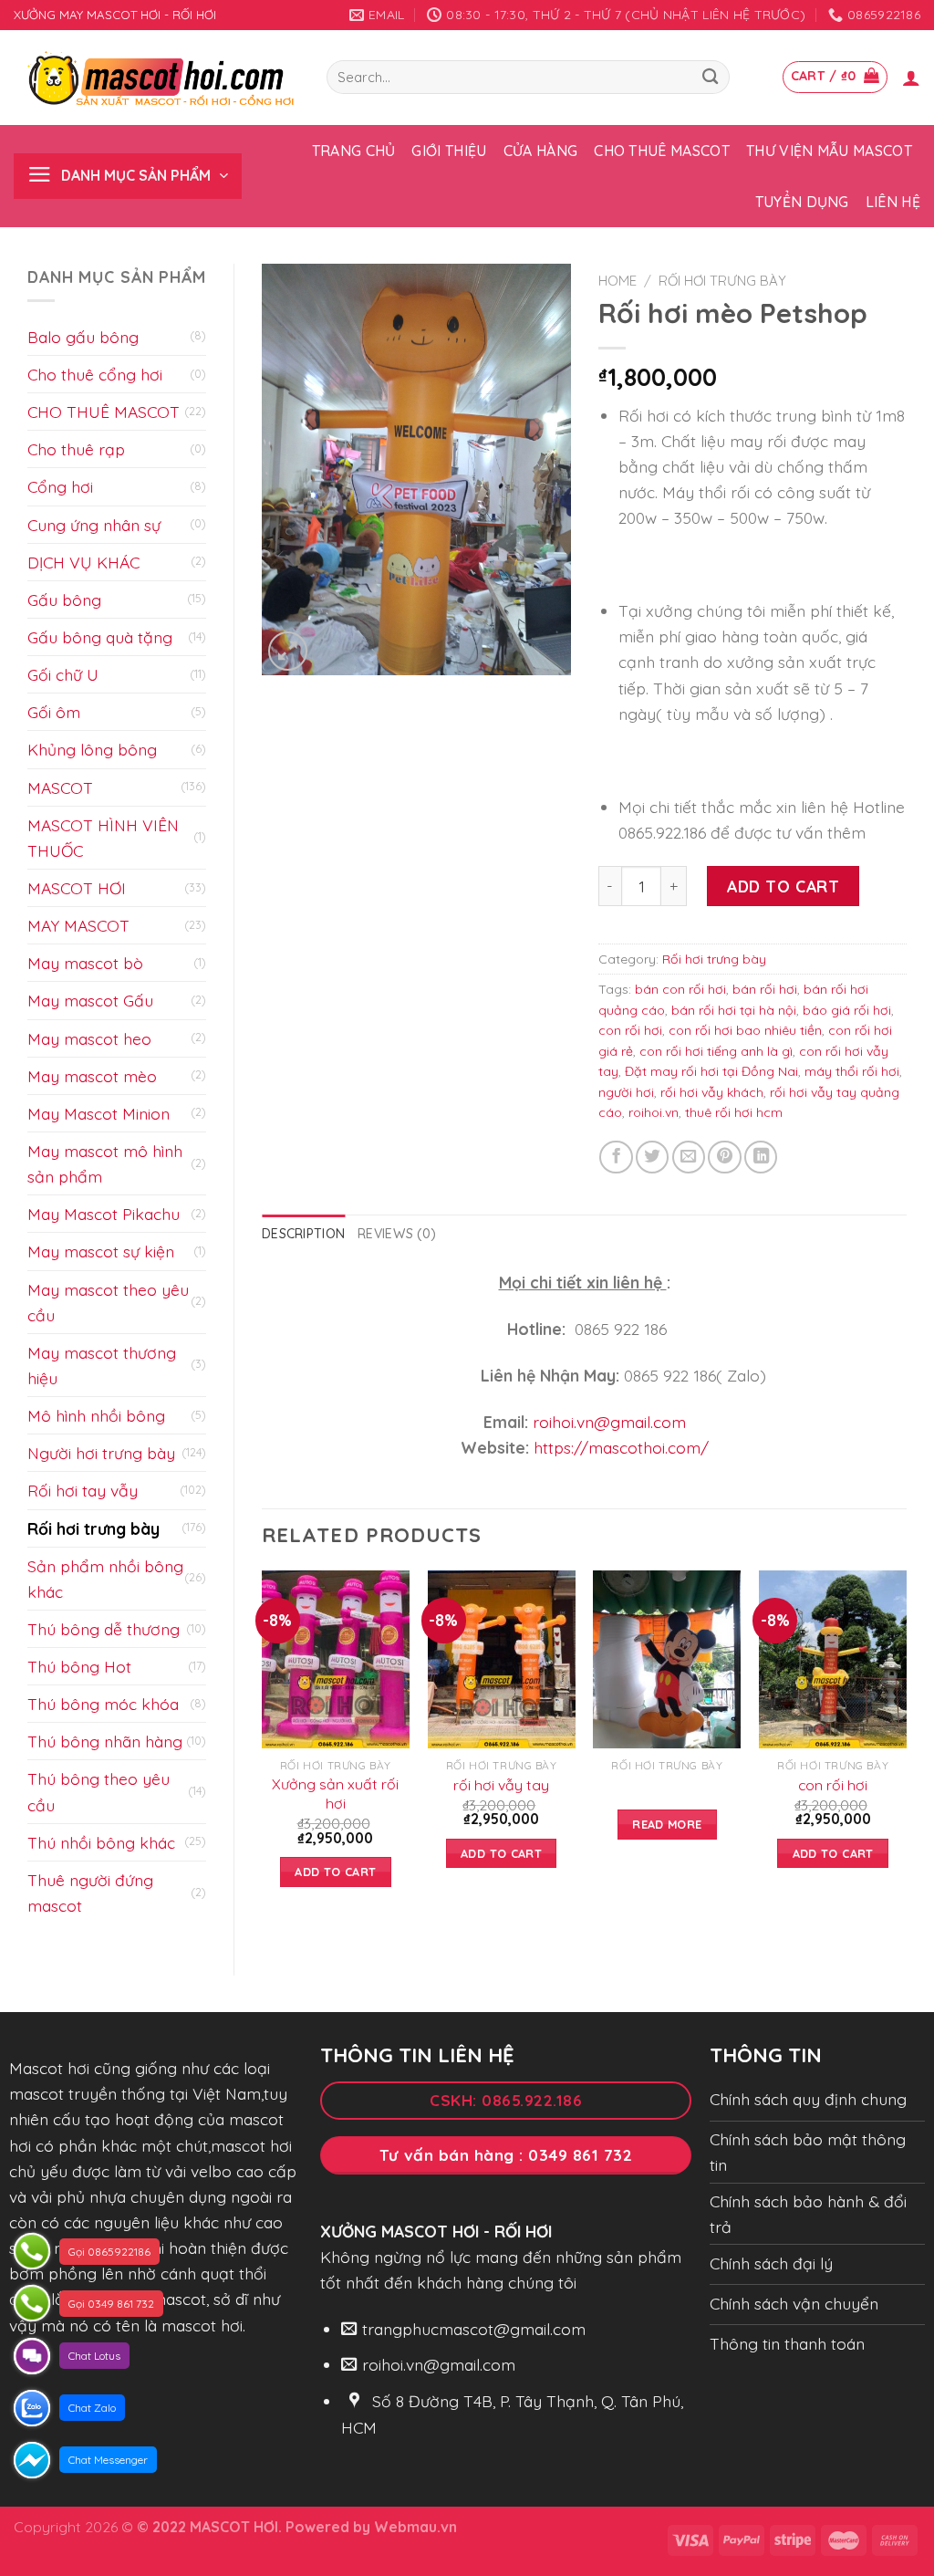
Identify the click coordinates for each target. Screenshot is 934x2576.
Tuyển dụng (802, 202)
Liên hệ (893, 202)
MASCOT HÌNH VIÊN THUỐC (103, 838)
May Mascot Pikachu (104, 1214)
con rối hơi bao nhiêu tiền (745, 1030)
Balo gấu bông (83, 337)
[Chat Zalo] (32, 2408)
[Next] (906, 1746)
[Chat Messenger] (32, 2460)
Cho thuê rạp (76, 449)
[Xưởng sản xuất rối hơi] (336, 1659)
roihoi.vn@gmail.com (609, 1422)
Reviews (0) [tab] (397, 1234)
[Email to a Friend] (689, 1157)
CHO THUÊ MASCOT (104, 412)
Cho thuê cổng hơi (95, 374)
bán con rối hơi (680, 989)
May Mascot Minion (99, 1113)
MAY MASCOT (78, 925)
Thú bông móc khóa (103, 1704)
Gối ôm (54, 712)
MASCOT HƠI (77, 888)
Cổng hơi (60, 486)
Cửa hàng (541, 151)
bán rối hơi (765, 989)
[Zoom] (288, 651)
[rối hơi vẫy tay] (502, 1659)
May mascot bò (85, 963)
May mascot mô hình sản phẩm (105, 1163)
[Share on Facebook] (616, 1157)
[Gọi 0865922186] (32, 2251)
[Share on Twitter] (652, 1157)
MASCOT (60, 787)
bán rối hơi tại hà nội (734, 1010)
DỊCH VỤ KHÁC (83, 562)
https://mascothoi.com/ (621, 1447)
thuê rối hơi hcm (734, 1112)
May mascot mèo (92, 1076)
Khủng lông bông (92, 749)
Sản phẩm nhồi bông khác (105, 1579)
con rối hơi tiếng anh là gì (716, 1051)
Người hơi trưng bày (101, 1453)
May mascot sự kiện (101, 1251)
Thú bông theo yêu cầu (99, 1791)
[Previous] (263, 1746)
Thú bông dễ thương (104, 1629)
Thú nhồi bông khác (101, 1842)
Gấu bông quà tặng (100, 637)
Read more (667, 1824)
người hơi (626, 1092)
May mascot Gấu (90, 1000)
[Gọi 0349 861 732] (32, 2303)
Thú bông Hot (79, 1666)
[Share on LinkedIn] (761, 1157)
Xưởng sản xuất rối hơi (335, 1794)
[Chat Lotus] (32, 2356)
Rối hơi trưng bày (93, 1528)
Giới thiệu (449, 151)
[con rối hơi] (833, 1659)
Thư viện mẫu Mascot (829, 151)
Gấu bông (64, 600)
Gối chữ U (63, 674)
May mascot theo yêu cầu (108, 1302)
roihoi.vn (654, 1112)
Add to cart (783, 886)
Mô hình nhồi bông (96, 1415)
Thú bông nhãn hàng (105, 1741)
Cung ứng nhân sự (94, 525)
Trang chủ (354, 151)
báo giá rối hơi (847, 1010)
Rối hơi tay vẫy (83, 1490)
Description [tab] (303, 1234)
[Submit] (710, 77)
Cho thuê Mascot (662, 151)
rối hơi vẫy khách (712, 1092)
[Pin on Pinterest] (724, 1157)
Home (617, 281)
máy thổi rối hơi (852, 1071)
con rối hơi (630, 1030)
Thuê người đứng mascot (90, 1893)
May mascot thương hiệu (102, 1365)
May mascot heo (89, 1038)
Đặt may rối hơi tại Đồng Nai (711, 1071)
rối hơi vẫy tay (501, 1785)
